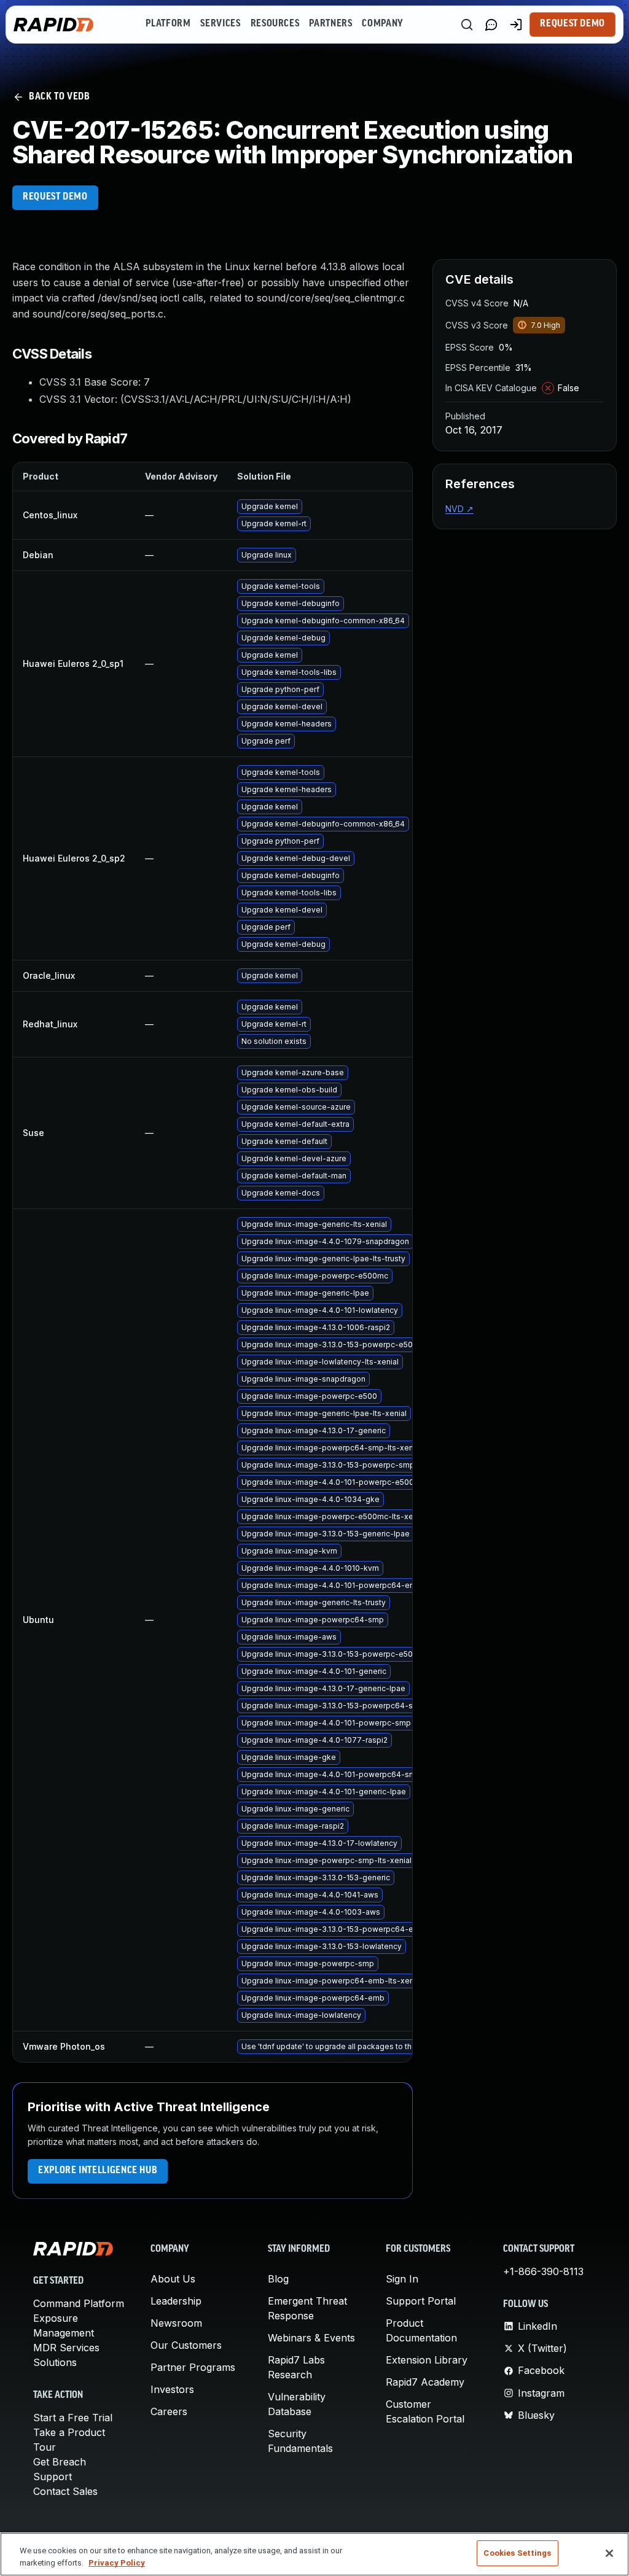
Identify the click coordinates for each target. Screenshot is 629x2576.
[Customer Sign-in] (516, 25)
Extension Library (427, 2360)
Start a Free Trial (73, 2418)
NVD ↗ (459, 509)
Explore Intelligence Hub (98, 2171)
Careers (169, 2411)
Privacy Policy (117, 2563)
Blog (278, 2279)
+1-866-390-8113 (543, 2271)
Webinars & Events (311, 2338)
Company (382, 24)
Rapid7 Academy (425, 2382)
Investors (172, 2389)
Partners (330, 24)
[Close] (609, 2553)
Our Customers (186, 2345)
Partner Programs (193, 2367)
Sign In (402, 2279)
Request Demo (572, 24)
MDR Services (66, 2348)
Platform (168, 24)
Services (220, 24)
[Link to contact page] (491, 25)
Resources (275, 24)
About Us (173, 2279)
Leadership (176, 2301)
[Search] (467, 25)
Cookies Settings (517, 2553)
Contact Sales (65, 2491)
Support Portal (421, 2301)
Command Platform (79, 2303)
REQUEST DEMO (55, 197)
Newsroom (176, 2323)
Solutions (55, 2362)
